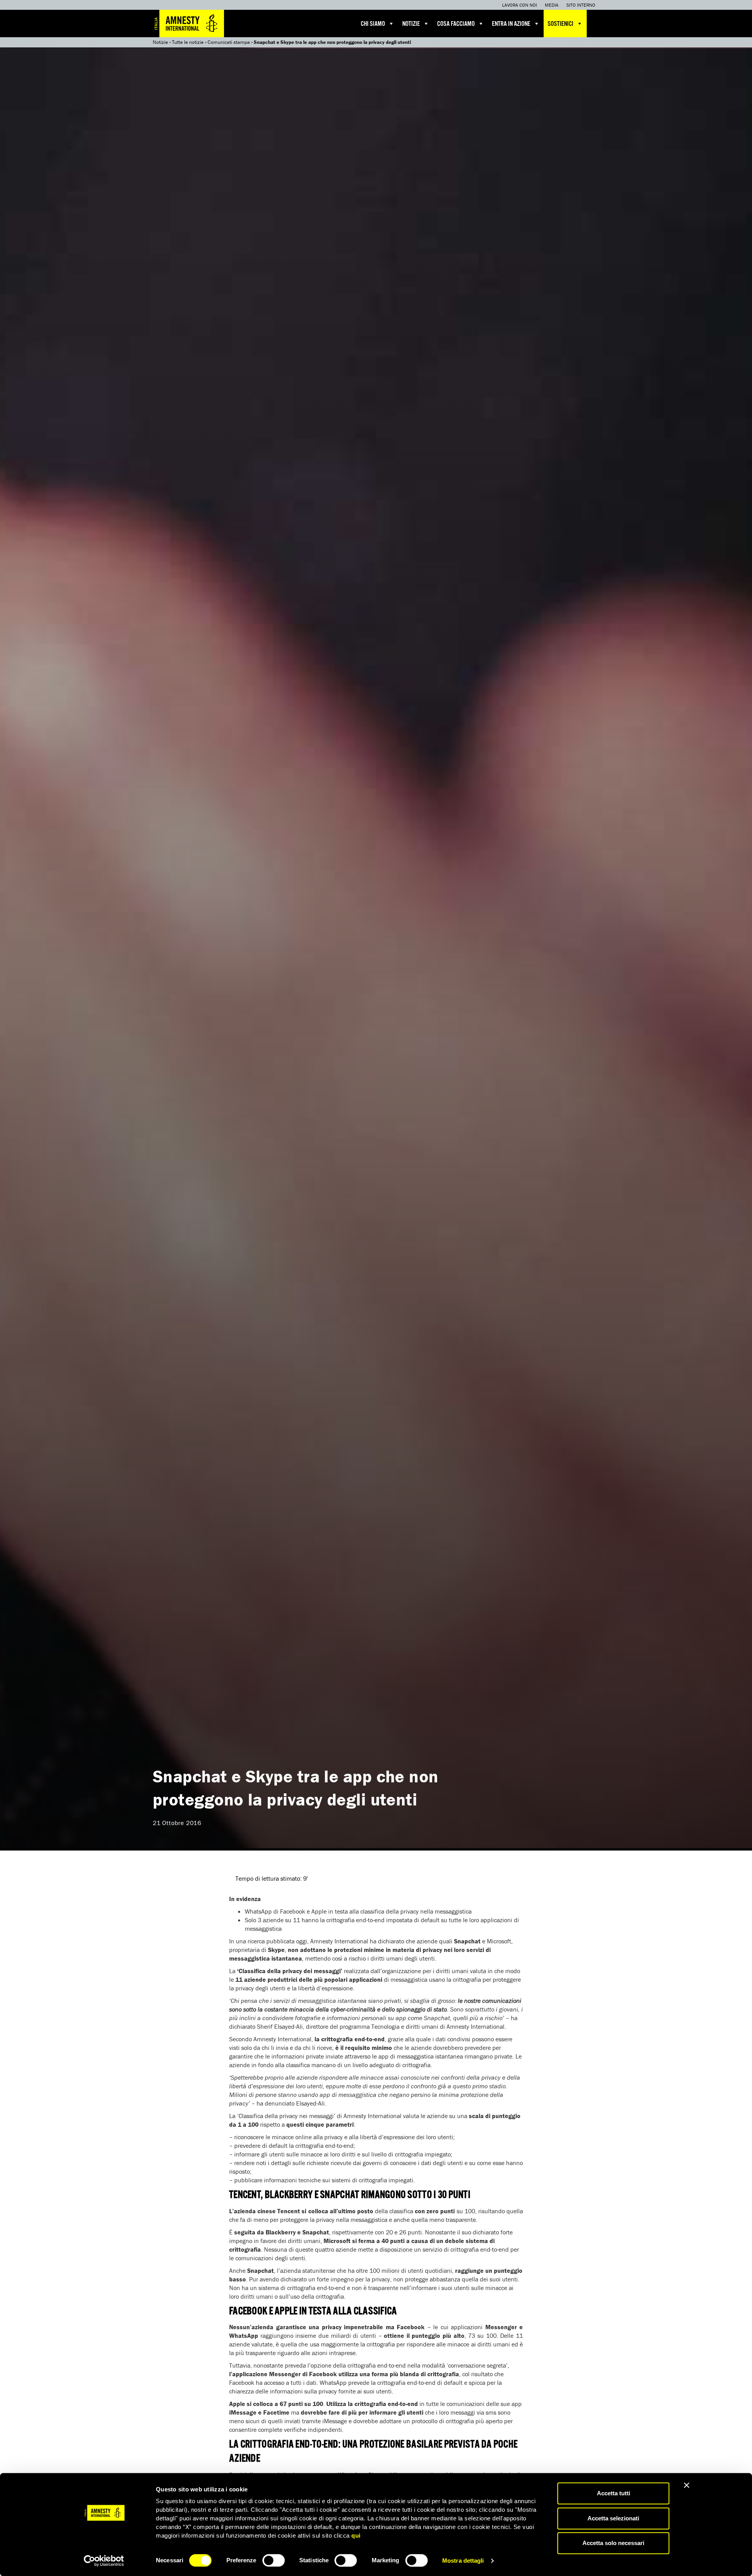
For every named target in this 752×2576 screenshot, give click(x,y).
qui (356, 2535)
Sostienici (560, 24)
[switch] (274, 2560)
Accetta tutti (614, 2493)
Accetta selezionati (613, 2518)
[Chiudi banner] (687, 2485)
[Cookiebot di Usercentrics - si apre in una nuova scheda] (104, 2561)
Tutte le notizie (188, 42)
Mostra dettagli (463, 2561)
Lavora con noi (520, 5)
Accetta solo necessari (613, 2543)
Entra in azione (511, 24)
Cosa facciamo (456, 24)
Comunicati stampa (229, 42)
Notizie (411, 24)
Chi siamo (373, 24)
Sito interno (581, 5)
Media (552, 5)
